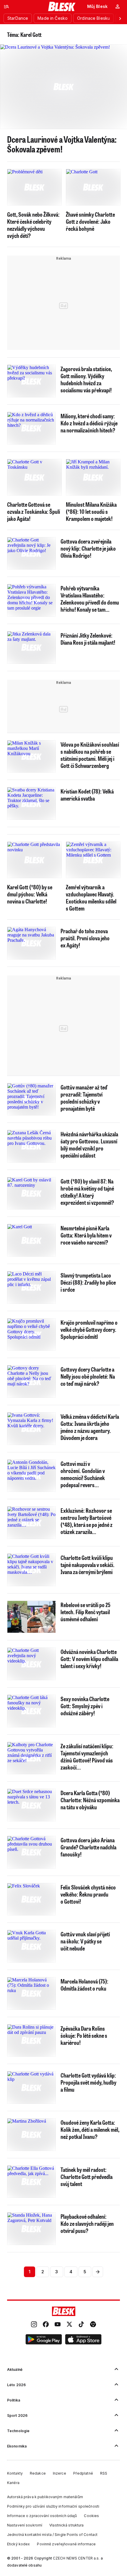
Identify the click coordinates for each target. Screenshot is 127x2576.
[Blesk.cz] (62, 6)
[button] (44, 2340)
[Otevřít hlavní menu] (6, 6)
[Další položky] (120, 18)
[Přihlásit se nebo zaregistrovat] (118, 6)
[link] (34, 2325)
